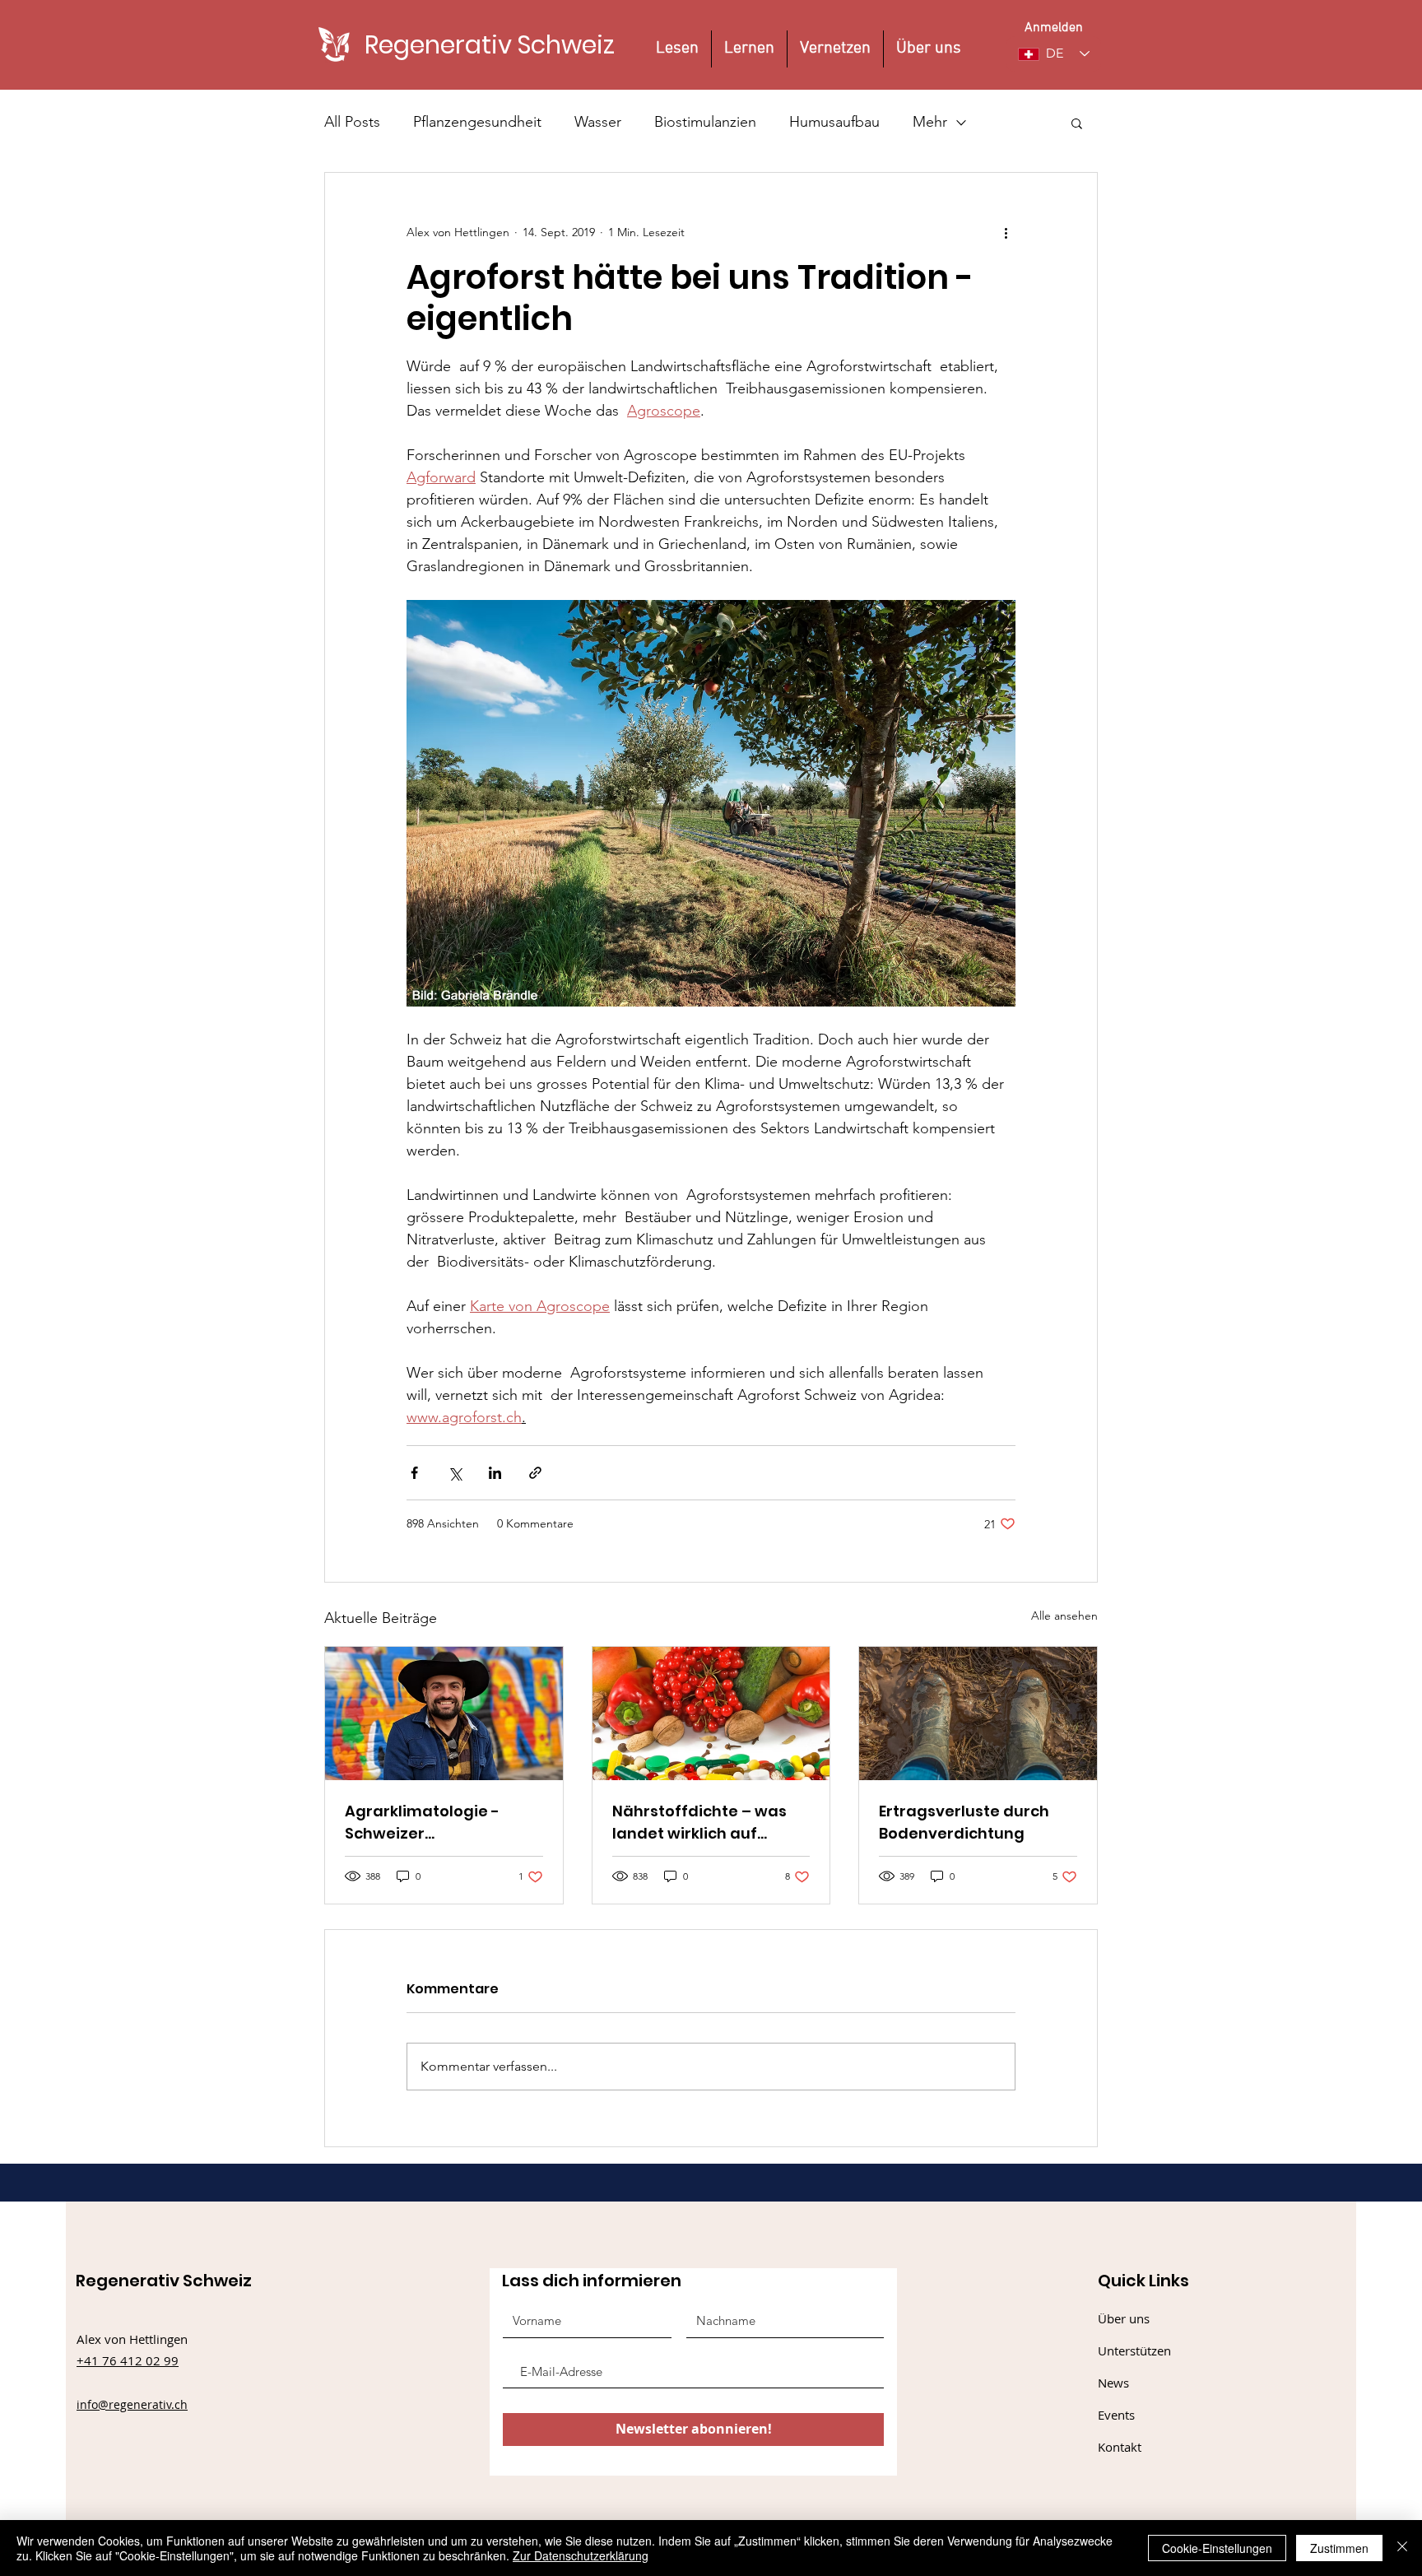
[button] (1077, 123)
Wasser (598, 122)
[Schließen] (1402, 2548)
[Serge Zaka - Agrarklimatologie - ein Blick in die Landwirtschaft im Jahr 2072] (444, 1713)
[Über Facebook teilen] (414, 1473)
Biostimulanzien (705, 122)
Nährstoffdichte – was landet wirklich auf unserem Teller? (699, 1823)
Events (1116, 2415)
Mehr (930, 122)
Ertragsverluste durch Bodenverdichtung (964, 1822)
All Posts (352, 122)
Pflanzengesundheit (477, 122)
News (1113, 2383)
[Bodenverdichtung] (978, 1713)
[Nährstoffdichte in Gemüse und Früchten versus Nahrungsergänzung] (711, 1713)
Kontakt (1120, 2447)
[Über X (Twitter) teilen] (455, 1473)
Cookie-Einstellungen (1217, 2548)
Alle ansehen (1064, 1616)
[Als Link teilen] (535, 1473)
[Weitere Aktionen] (1006, 232)
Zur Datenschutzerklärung (581, 2555)
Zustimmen (1339, 2548)
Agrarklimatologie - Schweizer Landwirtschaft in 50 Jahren (425, 1823)
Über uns (1124, 2318)
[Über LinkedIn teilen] (495, 1473)
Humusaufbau (834, 122)
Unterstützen (1134, 2350)
